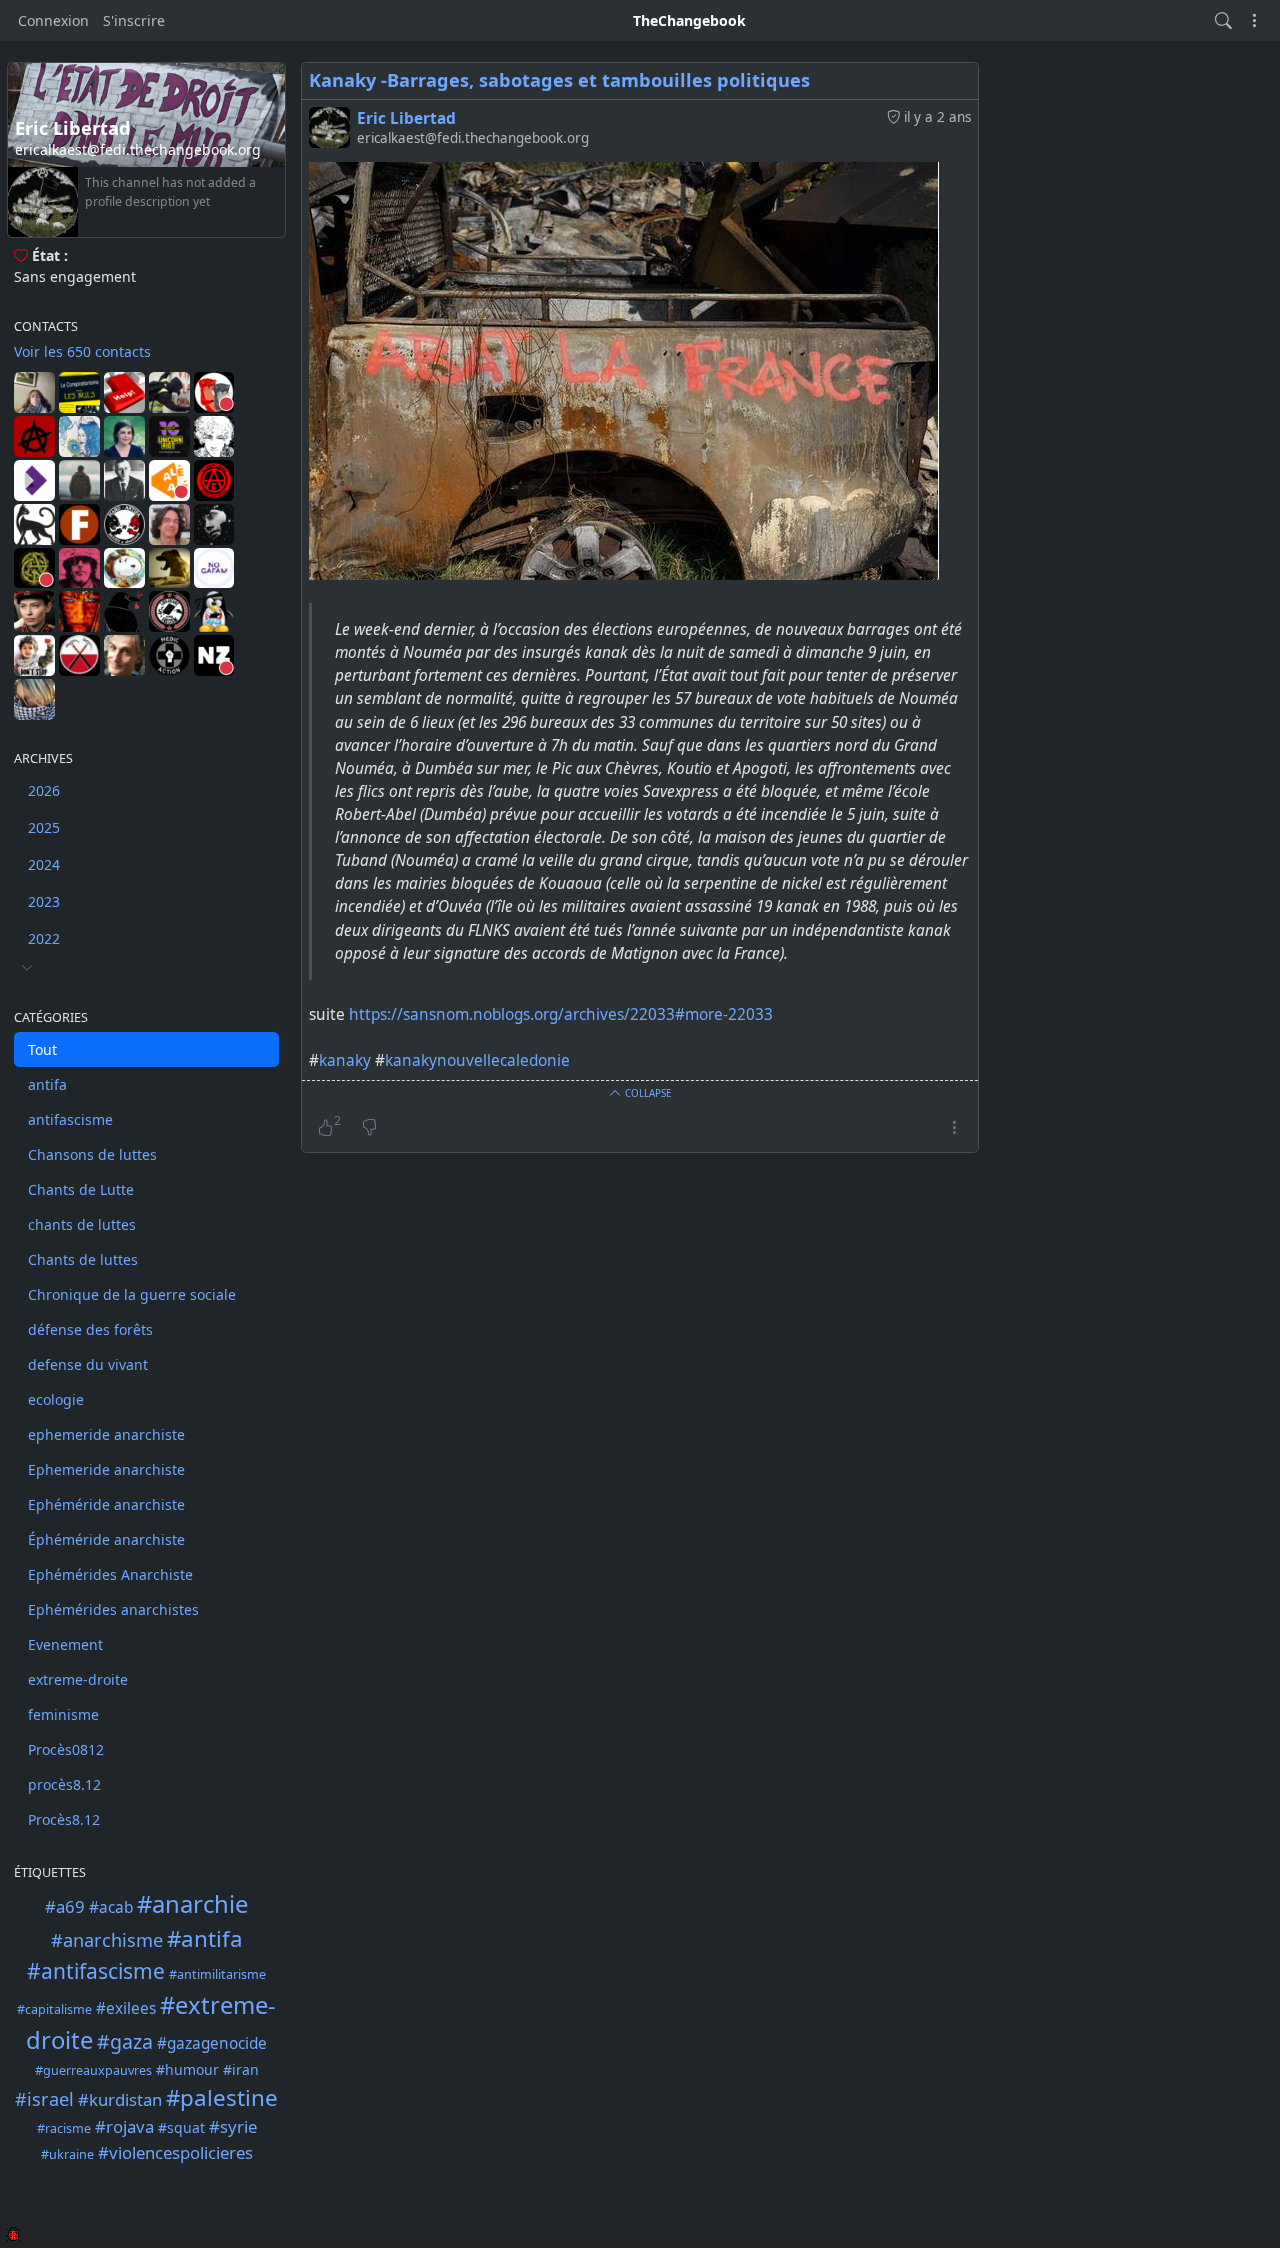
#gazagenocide (212, 2043)
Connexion (53, 20)
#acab (111, 1907)
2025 (44, 827)
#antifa (205, 1938)
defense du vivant (88, 1364)
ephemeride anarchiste (106, 1434)
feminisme (63, 1714)
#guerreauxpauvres (93, 2070)
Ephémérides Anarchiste (110, 1574)
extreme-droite (78, 1679)
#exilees (126, 2008)
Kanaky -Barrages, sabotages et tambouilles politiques (559, 80)
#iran (241, 2069)
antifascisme (70, 1119)
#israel (44, 2099)
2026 (44, 790)
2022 (44, 938)
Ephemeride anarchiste (106, 1469)
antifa (47, 1084)
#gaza (125, 2041)
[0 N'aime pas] (369, 1128)
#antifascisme (96, 1971)
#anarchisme (107, 1940)
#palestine (222, 2097)
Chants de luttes (83, 1259)
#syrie (233, 2126)
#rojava (124, 2126)
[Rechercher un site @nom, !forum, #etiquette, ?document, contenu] (1223, 20)
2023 (44, 901)
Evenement (65, 1644)
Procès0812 (66, 1749)
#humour (187, 2069)
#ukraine (67, 2154)
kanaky (345, 1060)
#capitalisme (54, 2009)
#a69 (65, 1906)
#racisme (64, 2128)
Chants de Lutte (81, 1189)
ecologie (56, 1399)
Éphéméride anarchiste (106, 1539)
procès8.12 (64, 1784)
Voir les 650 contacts (82, 351)
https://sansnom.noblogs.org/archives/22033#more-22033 (561, 1014)
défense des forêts (90, 1329)
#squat (181, 2127)
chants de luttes (82, 1224)
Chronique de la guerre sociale (132, 1294)
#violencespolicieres (175, 2152)
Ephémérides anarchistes (113, 1609)
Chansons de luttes (92, 1154)
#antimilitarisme (217, 1974)
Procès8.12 (64, 1819)
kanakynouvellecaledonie (477, 1060)
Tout (42, 1049)
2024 (44, 864)
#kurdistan (120, 2099)
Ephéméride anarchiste (106, 1504)
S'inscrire (134, 20)
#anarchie (192, 1904)
